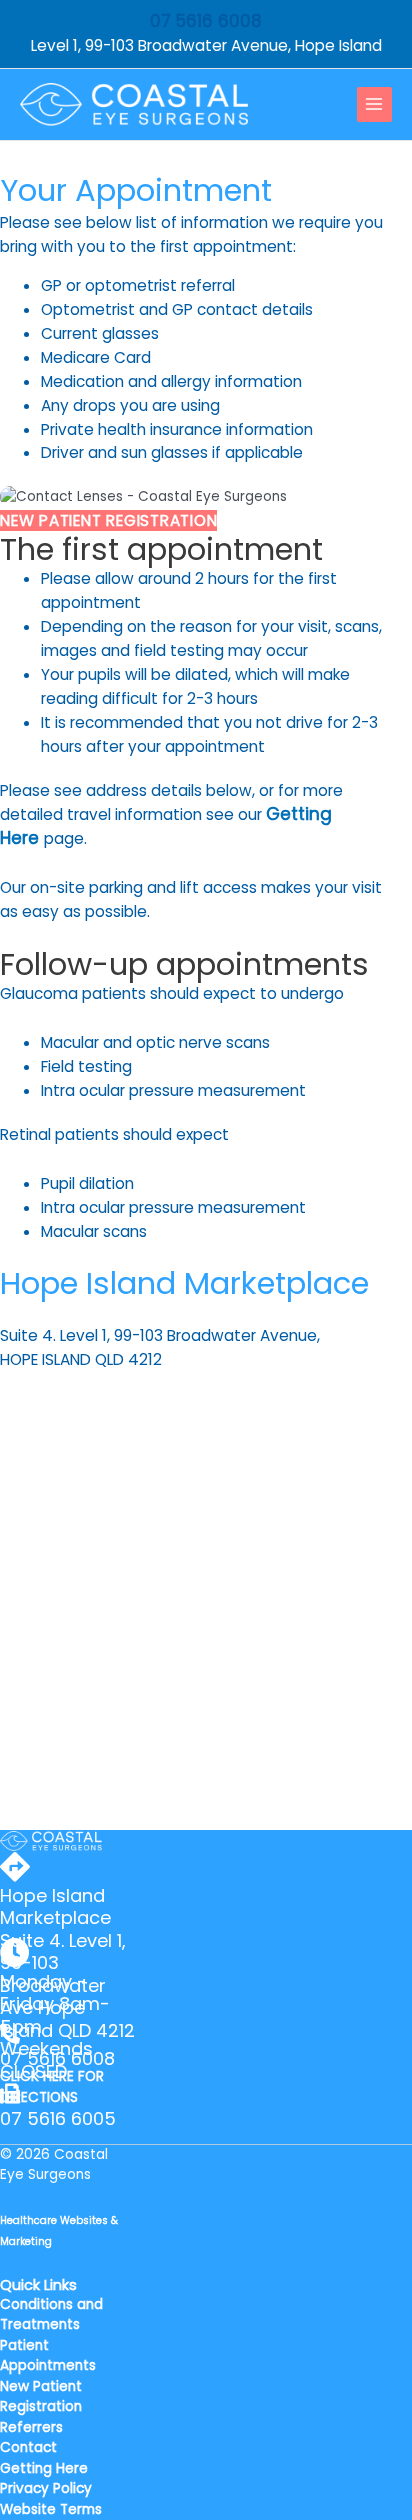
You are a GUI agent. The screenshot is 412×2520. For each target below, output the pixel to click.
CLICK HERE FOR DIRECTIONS (52, 2087)
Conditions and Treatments (51, 2315)
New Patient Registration (41, 2397)
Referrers (31, 2427)
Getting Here (44, 2468)
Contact (28, 2447)
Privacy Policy (46, 2488)
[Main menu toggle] (374, 104)
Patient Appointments (48, 2356)
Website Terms (51, 2509)
